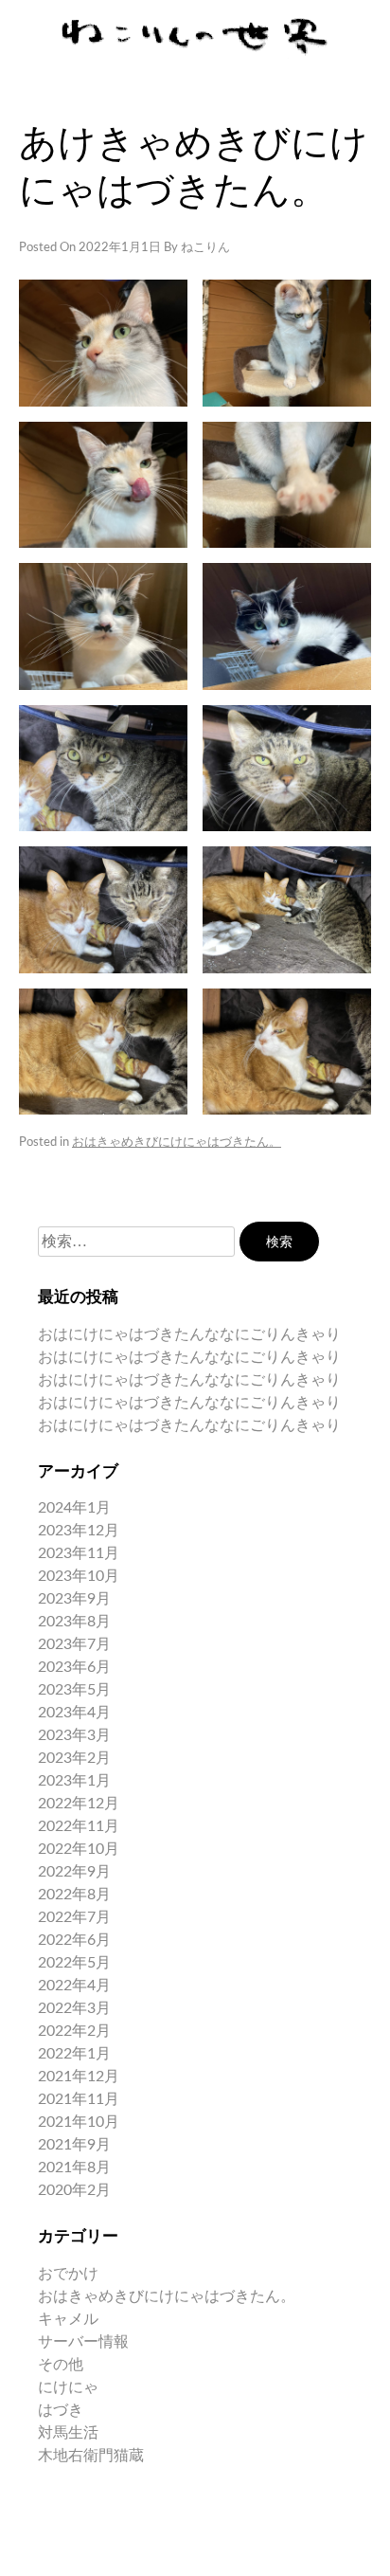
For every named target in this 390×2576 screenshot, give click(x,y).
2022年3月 (74, 2008)
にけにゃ (68, 2387)
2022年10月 (79, 1849)
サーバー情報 (83, 2342)
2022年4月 (74, 1986)
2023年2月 (74, 1758)
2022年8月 (74, 1895)
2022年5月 (74, 1963)
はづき (61, 2410)
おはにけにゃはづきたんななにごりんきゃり (189, 1334)
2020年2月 (74, 2190)
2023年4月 (74, 1713)
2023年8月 (74, 1622)
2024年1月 (74, 1508)
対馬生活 (68, 2433)
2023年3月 (74, 1735)
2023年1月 (74, 1781)
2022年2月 (74, 2031)
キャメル (68, 2319)
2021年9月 (74, 2145)
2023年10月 (79, 1576)
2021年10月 (79, 2122)
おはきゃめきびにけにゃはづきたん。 (177, 1143)
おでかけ (68, 2274)
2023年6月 (74, 1667)
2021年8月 (74, 2168)
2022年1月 (74, 2054)
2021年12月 (79, 2077)
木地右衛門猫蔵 (91, 2456)
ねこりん (205, 248)
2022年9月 (74, 1872)
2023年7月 (74, 1644)
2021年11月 (79, 2099)
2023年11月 (79, 1553)
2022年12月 (79, 1804)
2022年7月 (74, 1917)
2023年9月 (74, 1599)
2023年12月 (79, 1531)
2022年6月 (74, 1940)
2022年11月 (79, 1826)
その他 (61, 2365)
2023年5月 (74, 1690)
